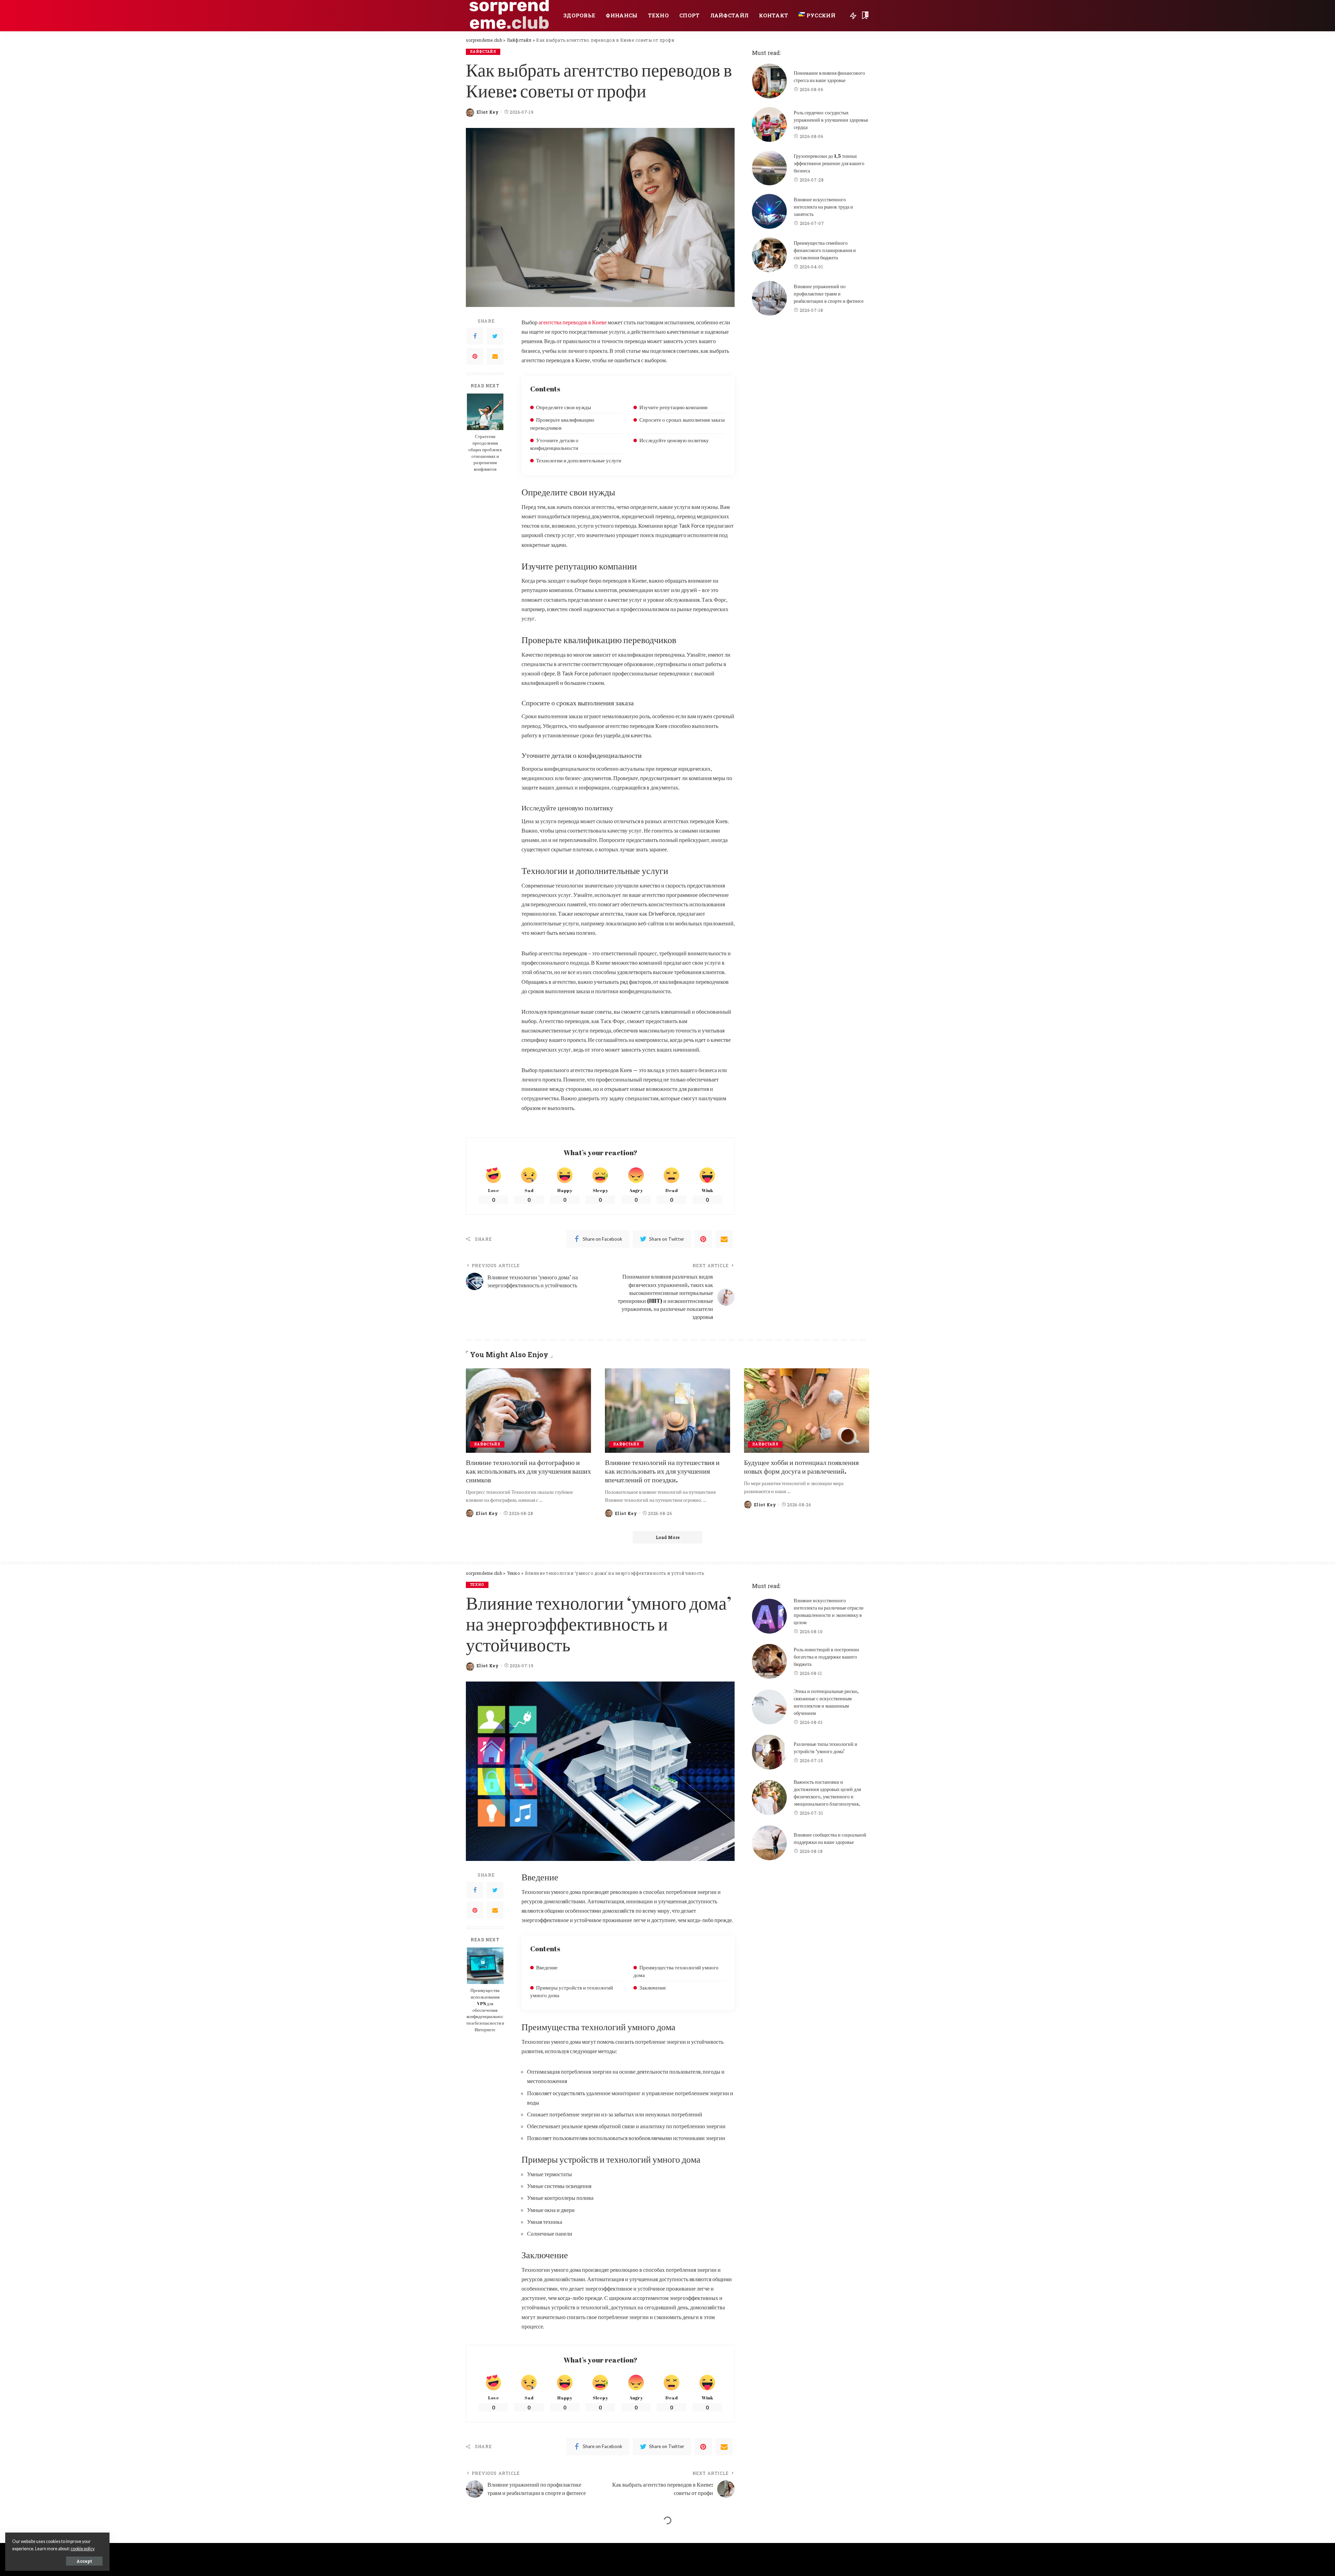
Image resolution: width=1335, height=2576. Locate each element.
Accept (84, 2561)
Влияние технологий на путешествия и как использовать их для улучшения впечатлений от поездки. (662, 1471)
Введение (547, 1967)
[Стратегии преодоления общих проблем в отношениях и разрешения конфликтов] (485, 412)
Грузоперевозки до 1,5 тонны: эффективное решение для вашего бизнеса (829, 163)
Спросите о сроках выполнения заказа (682, 420)
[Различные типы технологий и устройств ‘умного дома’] (769, 1752)
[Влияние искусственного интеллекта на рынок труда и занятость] (769, 211)
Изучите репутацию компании (673, 407)
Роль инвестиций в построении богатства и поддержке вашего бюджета (826, 1657)
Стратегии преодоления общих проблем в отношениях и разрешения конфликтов (485, 453)
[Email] (495, 356)
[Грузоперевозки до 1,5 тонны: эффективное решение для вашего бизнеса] (769, 168)
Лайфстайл (483, 52)
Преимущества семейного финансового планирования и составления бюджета (825, 250)
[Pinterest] (475, 356)
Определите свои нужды (564, 407)
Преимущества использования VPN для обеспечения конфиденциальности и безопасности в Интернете (485, 2010)
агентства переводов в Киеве (573, 322)
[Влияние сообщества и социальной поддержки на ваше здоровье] (769, 1843)
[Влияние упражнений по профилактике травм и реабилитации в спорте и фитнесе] (769, 298)
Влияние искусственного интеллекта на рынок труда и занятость (823, 207)
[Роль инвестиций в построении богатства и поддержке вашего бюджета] (769, 1661)
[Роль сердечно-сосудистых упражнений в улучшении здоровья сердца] (769, 124)
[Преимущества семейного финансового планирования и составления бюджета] (769, 255)
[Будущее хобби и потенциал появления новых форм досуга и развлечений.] (807, 1411)
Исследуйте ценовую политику (674, 440)
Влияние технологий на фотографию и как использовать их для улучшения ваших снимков (528, 1471)
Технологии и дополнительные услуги (579, 460)
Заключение (653, 1987)
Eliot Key (488, 112)
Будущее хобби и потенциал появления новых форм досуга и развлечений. (801, 1467)
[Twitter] (495, 336)
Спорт (477, 2539)
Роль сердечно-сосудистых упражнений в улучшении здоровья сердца (831, 120)
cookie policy (83, 2549)
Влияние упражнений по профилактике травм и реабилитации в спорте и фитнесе (829, 294)
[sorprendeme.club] (509, 16)
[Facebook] (475, 336)
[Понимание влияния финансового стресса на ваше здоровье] (769, 81)
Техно (477, 1585)
